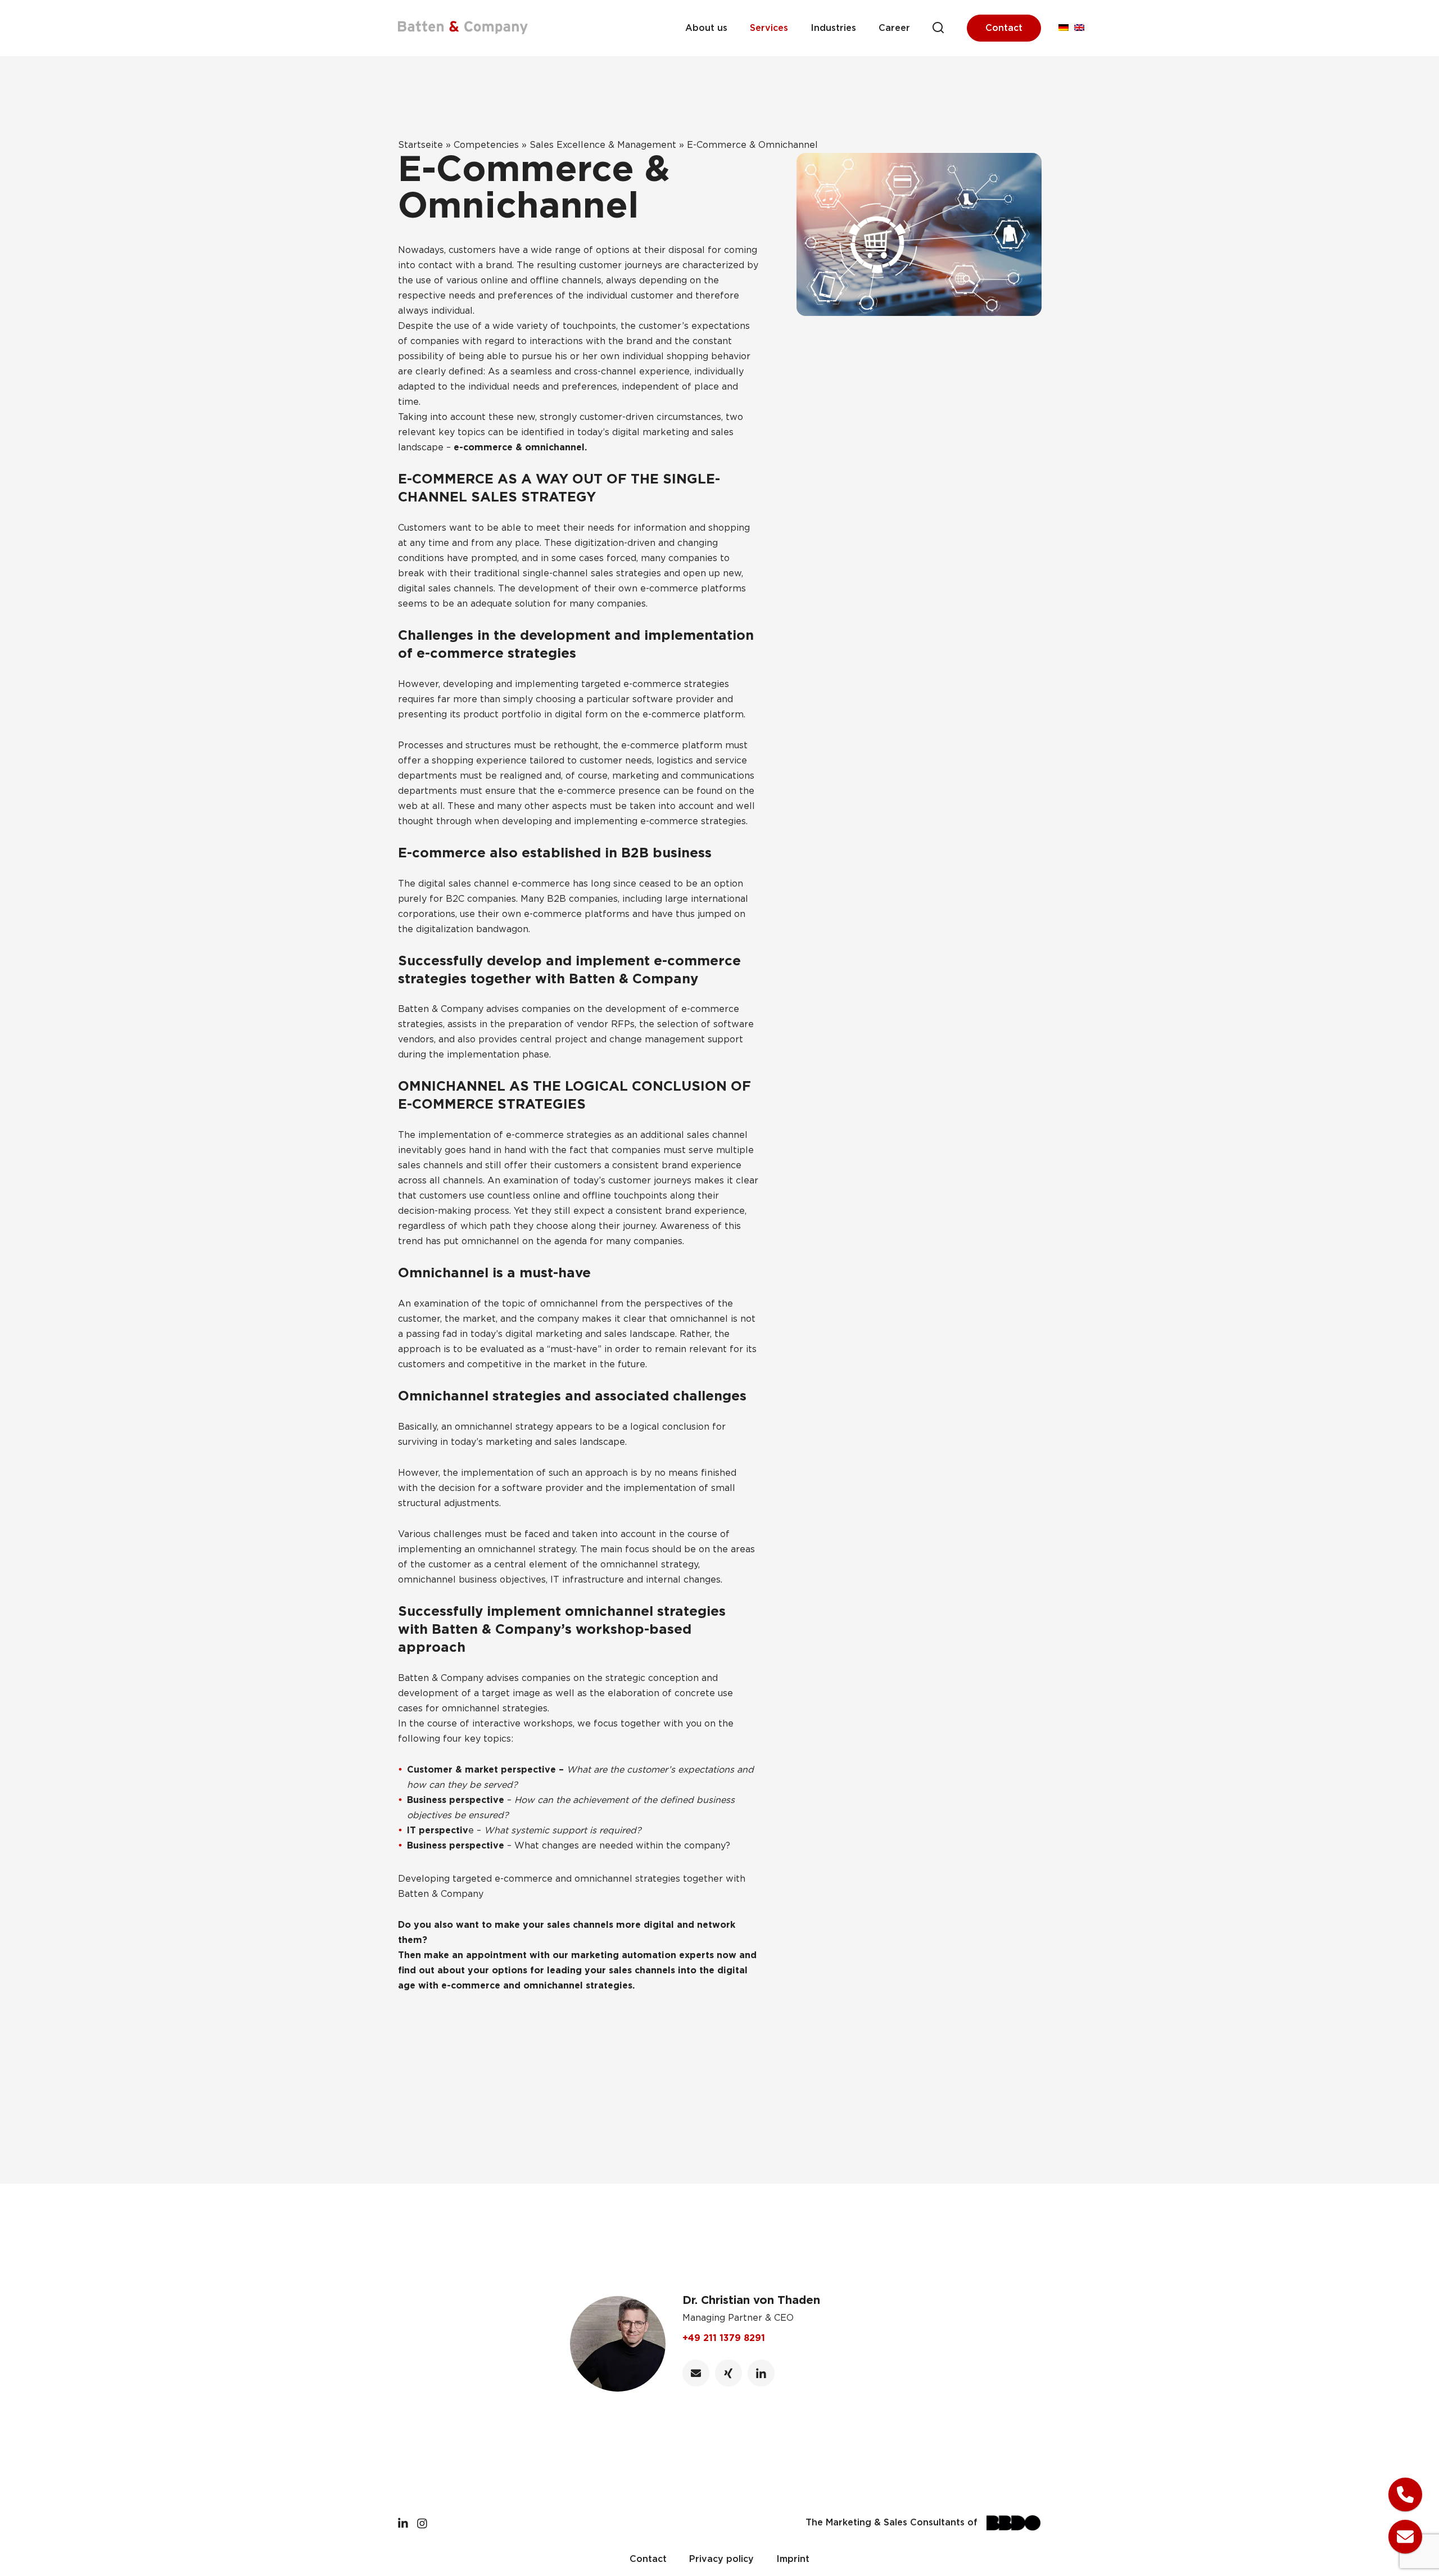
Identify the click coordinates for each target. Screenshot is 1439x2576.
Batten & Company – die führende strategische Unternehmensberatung (463, 28)
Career (894, 28)
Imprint (793, 2559)
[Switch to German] (1064, 28)
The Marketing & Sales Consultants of (892, 2523)
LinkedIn (761, 2373)
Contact (1004, 28)
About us (706, 28)
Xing (728, 2373)
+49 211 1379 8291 (724, 2338)
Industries (833, 28)
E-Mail (696, 2373)
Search (938, 28)
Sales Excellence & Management (603, 145)
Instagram (422, 2523)
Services (769, 28)
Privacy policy (721, 2559)
